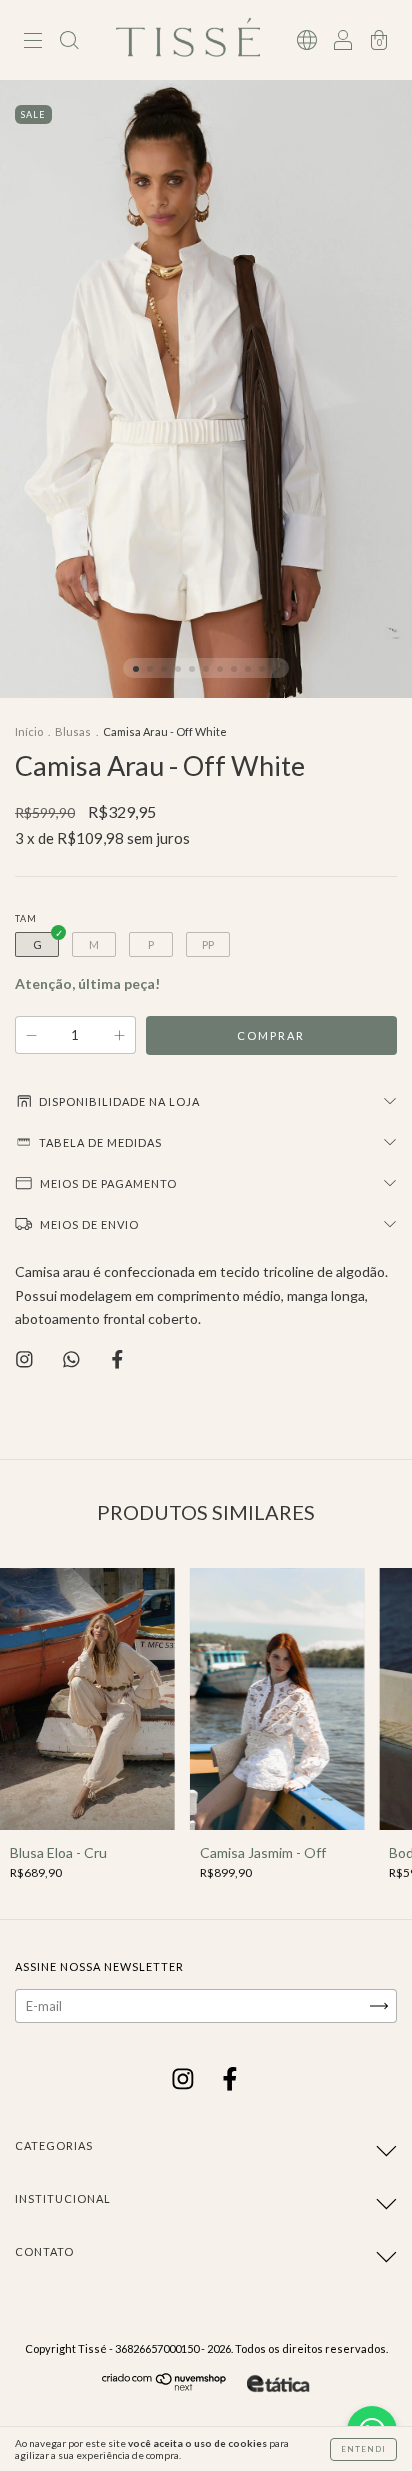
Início (29, 731)
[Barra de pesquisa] (69, 42)
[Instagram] (26, 1359)
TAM (26, 918)
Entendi (363, 2449)
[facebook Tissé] (230, 2080)
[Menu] (33, 42)
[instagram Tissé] (184, 2080)
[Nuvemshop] (164, 2387)
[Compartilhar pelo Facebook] (117, 1359)
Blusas (73, 731)
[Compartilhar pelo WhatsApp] (73, 1359)
